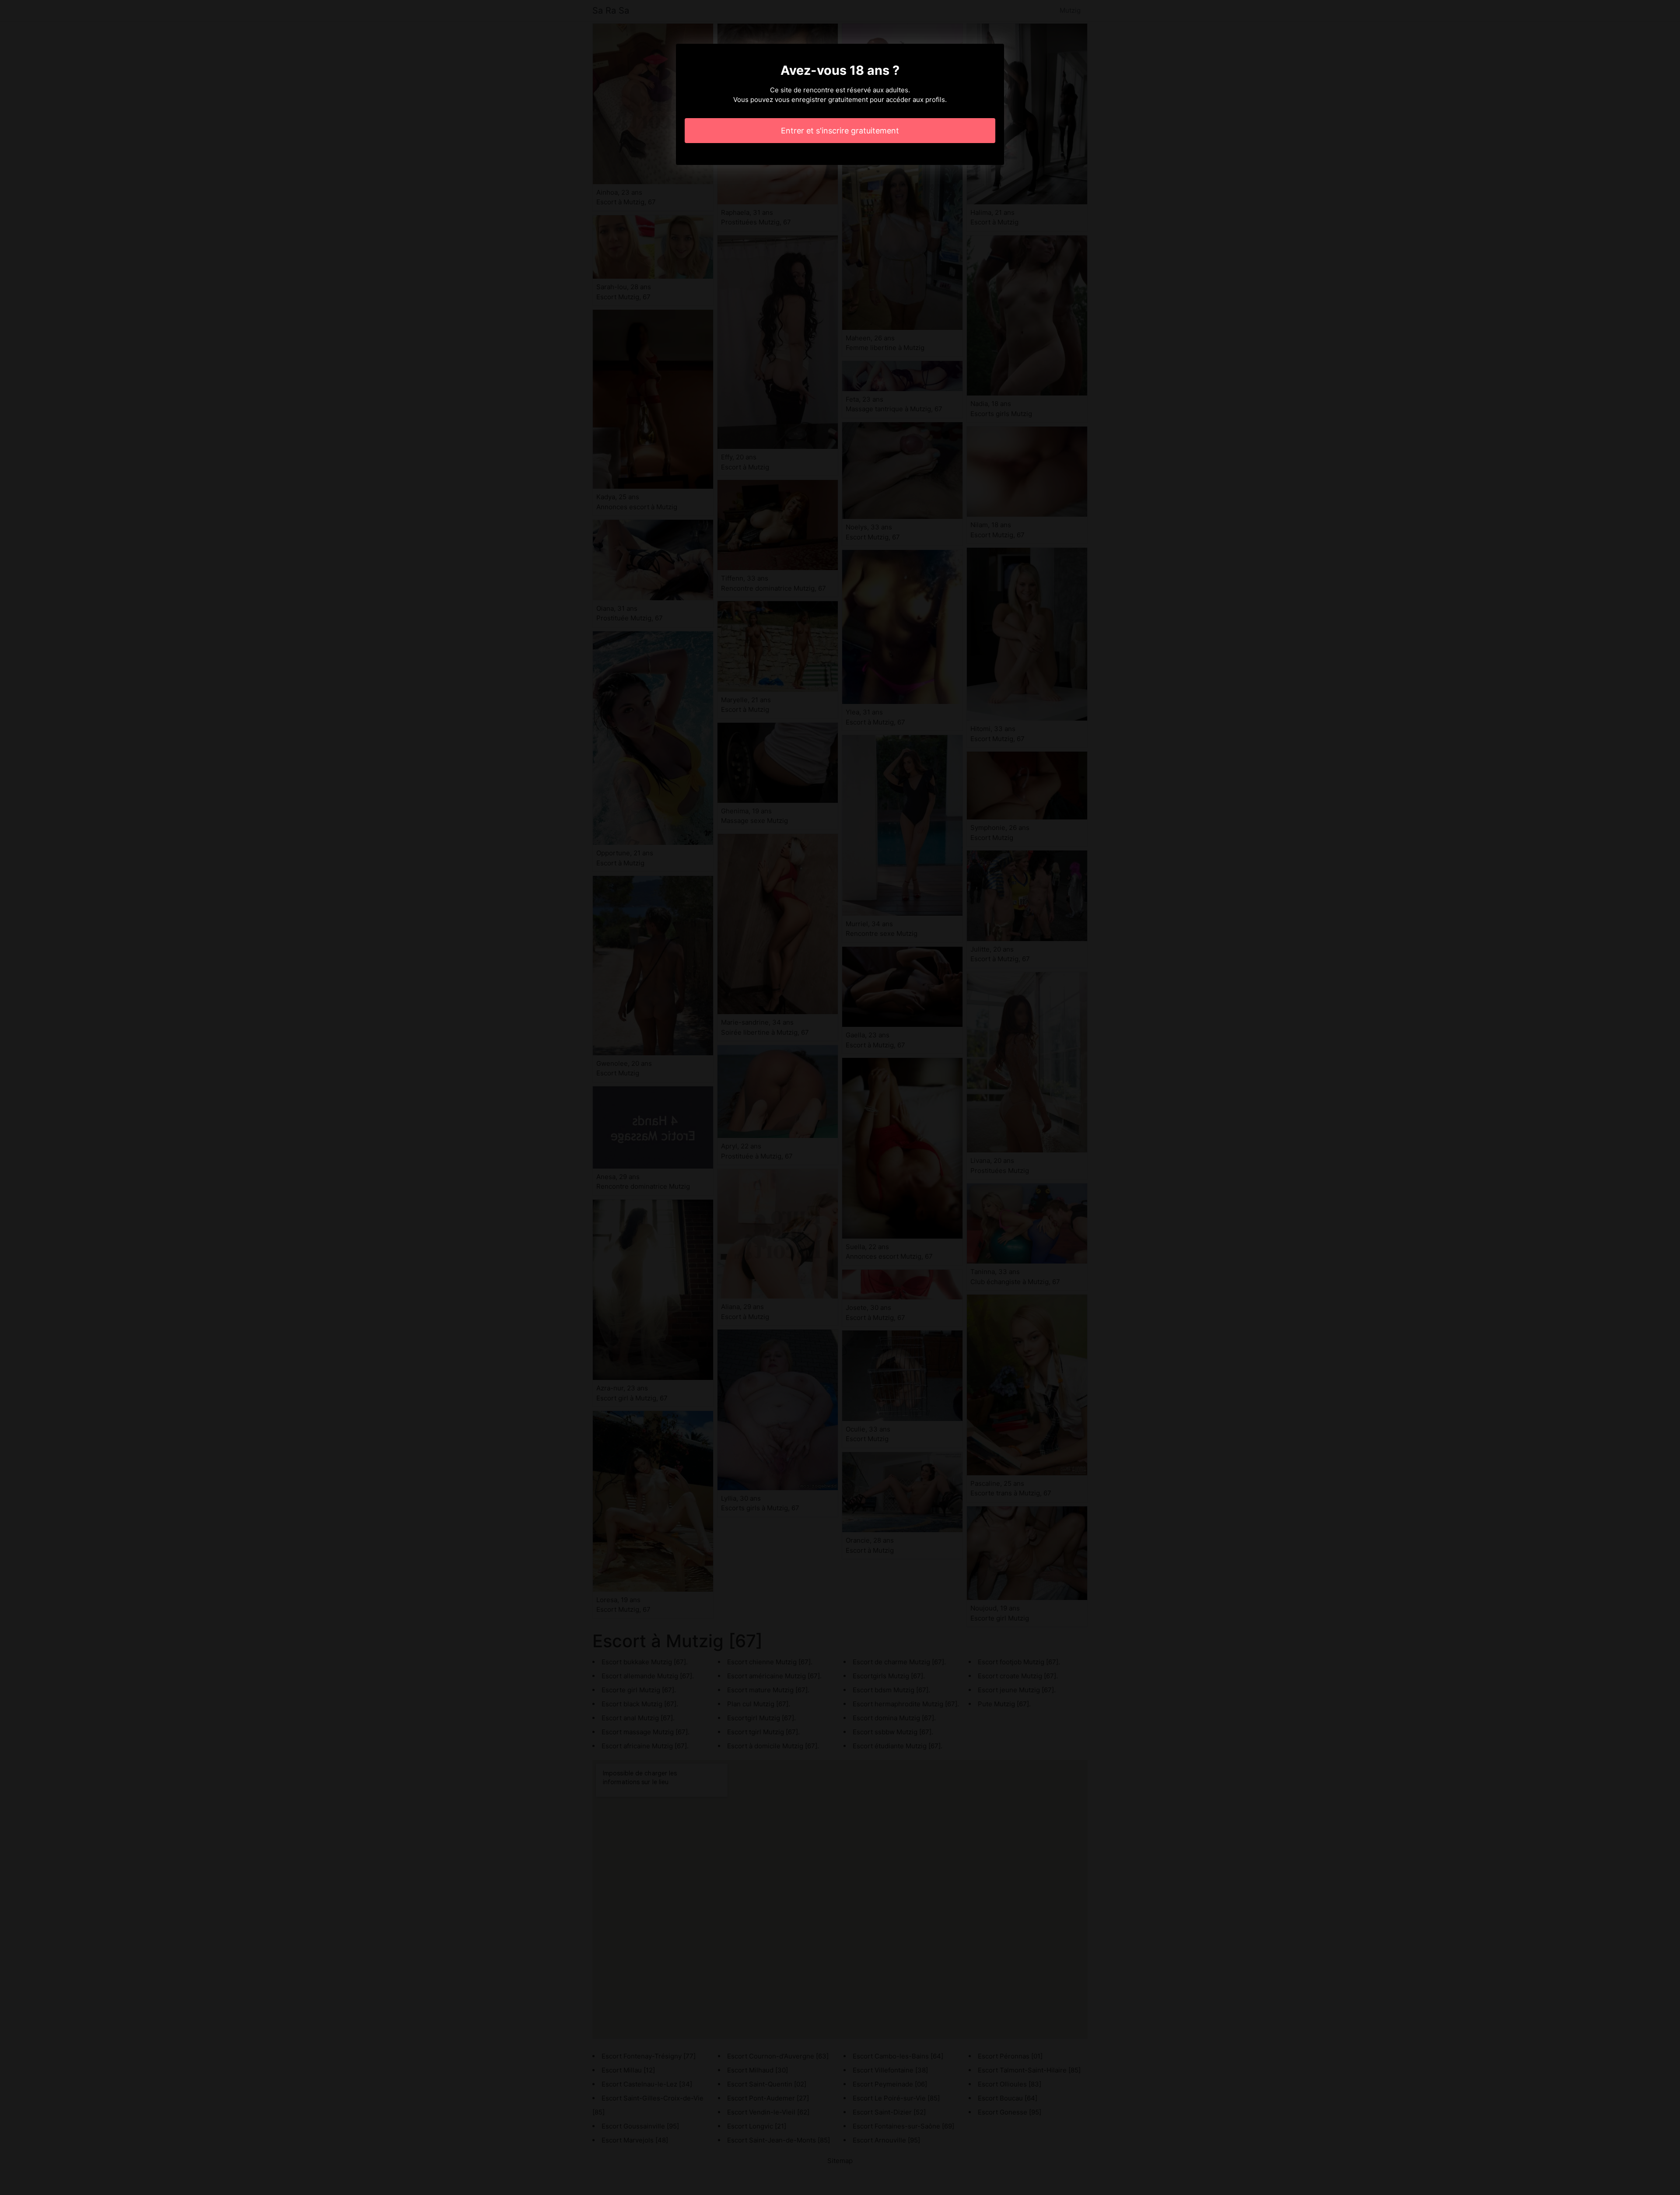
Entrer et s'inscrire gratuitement (840, 131)
